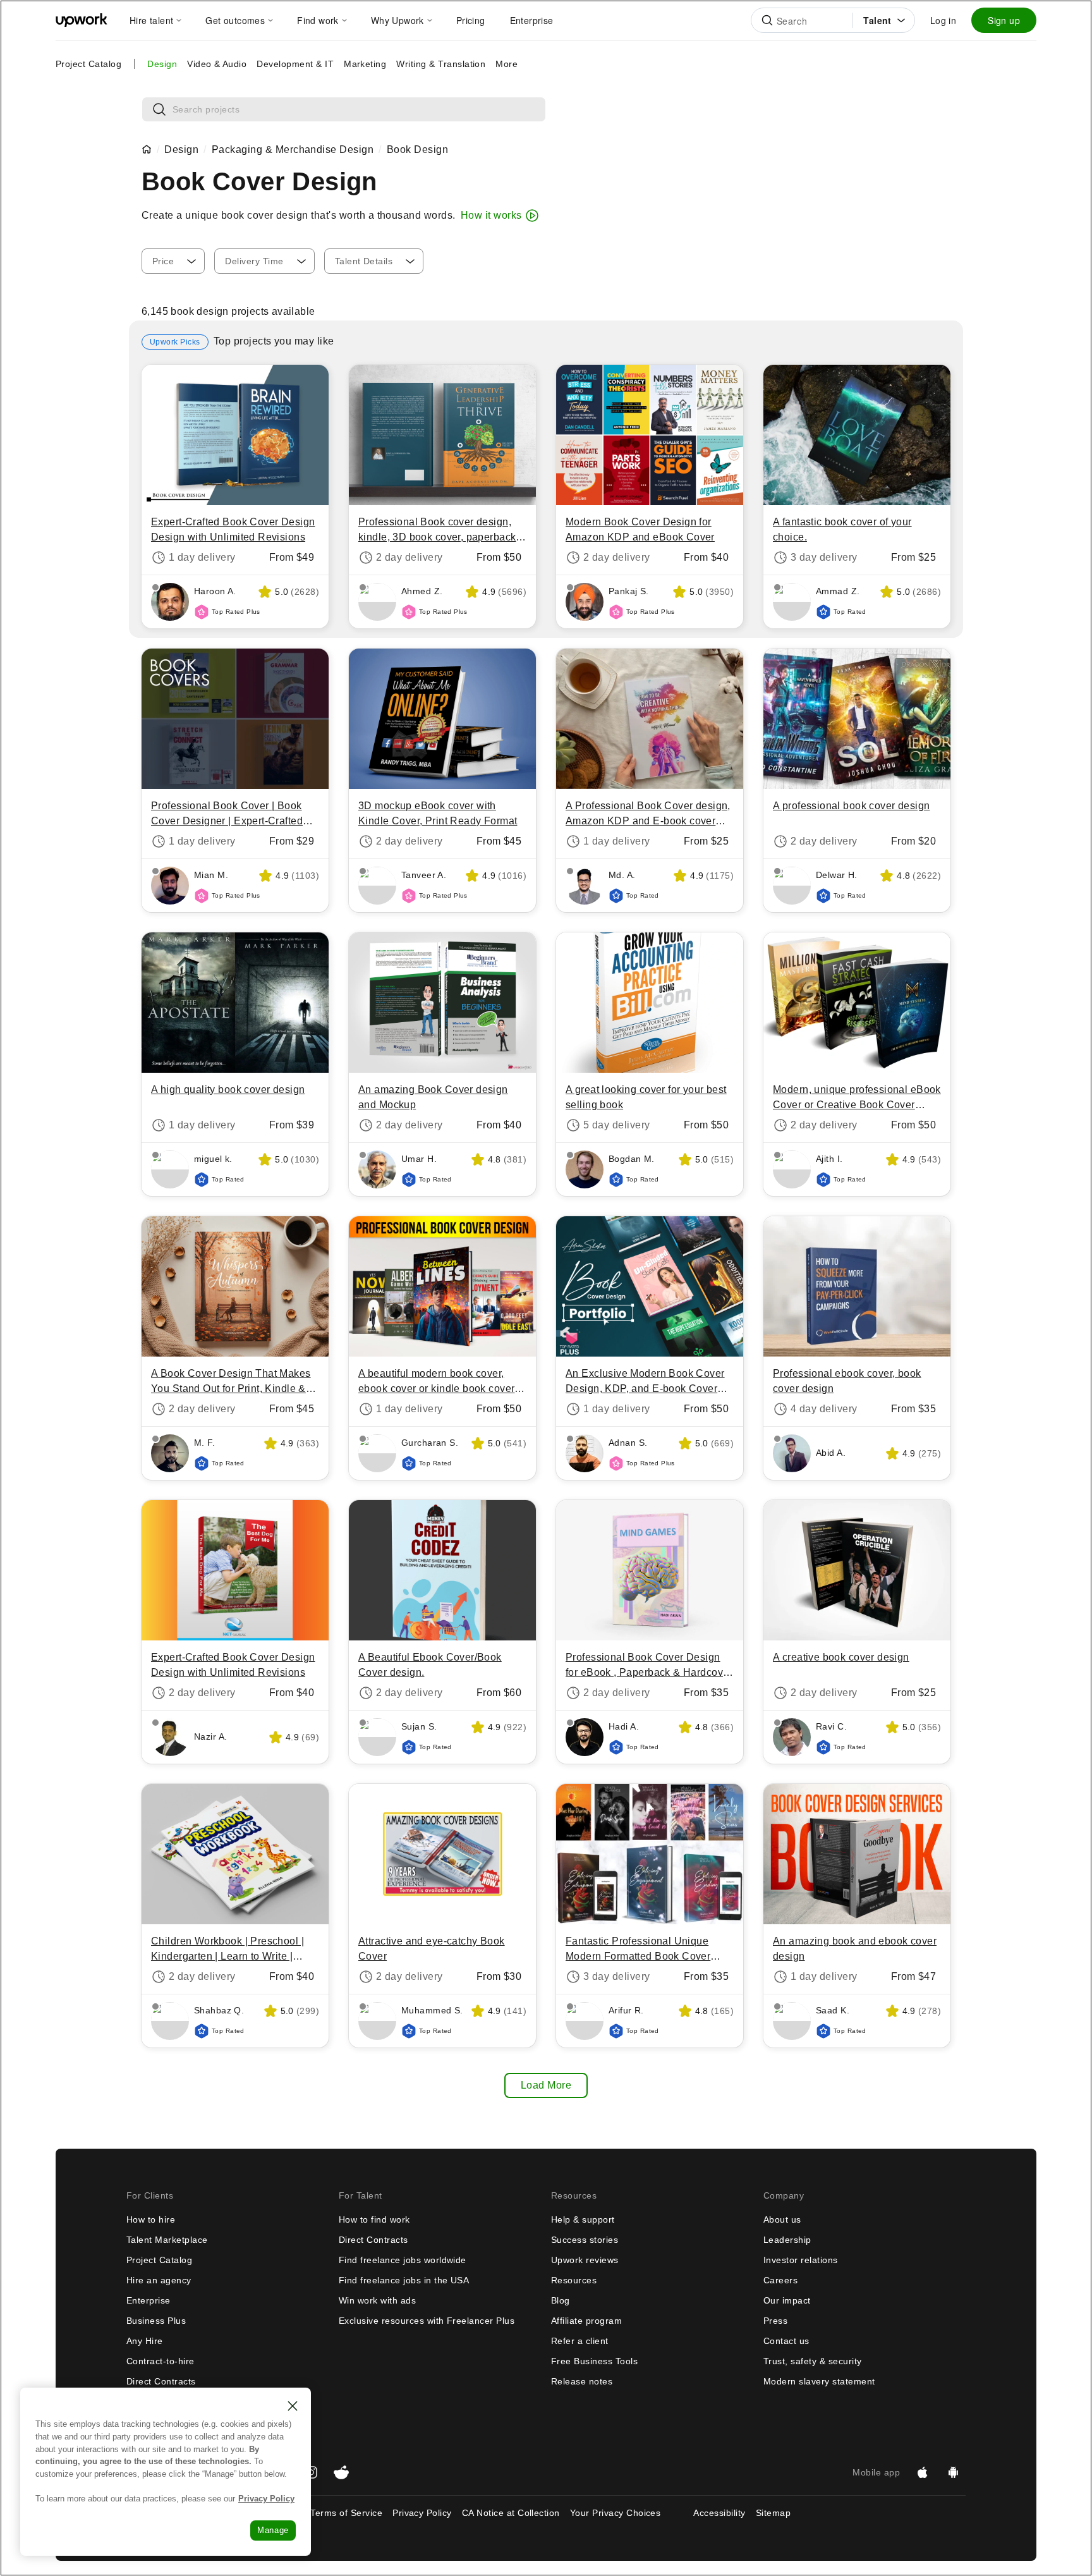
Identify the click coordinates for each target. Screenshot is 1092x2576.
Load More (546, 2085)
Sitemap (773, 2513)
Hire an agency (159, 2280)
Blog (561, 2300)
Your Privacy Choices (627, 2513)
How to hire (151, 2219)
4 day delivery (824, 1409)
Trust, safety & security (813, 2361)
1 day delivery (202, 557)
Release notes (582, 2381)
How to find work (374, 2219)
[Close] (293, 2406)
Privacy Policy (422, 2513)
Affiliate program (586, 2321)
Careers (780, 2280)
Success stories (585, 2240)
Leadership (787, 2240)
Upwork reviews (585, 2260)
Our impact (787, 2300)
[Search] (767, 20)
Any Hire (145, 2341)
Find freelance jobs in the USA (404, 2280)
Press (775, 2321)
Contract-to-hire (161, 2361)
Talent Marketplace (167, 2240)
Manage (273, 2530)
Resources (574, 2280)
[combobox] (173, 261)
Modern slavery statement (819, 2381)
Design (181, 150)
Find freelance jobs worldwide (403, 2260)
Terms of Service (346, 2513)
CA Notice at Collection (511, 2513)
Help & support (583, 2219)
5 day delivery (617, 1125)
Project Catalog (88, 64)
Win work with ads (377, 2300)
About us (782, 2219)
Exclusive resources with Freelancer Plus (427, 2321)
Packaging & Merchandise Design (293, 150)
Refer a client (580, 2341)
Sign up (1004, 20)
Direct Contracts (161, 2381)
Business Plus (156, 2321)
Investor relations (801, 2260)
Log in (943, 20)
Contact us (786, 2341)
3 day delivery (824, 557)
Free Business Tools (594, 2361)
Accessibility (719, 2513)
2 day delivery (409, 557)
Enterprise (149, 2300)
